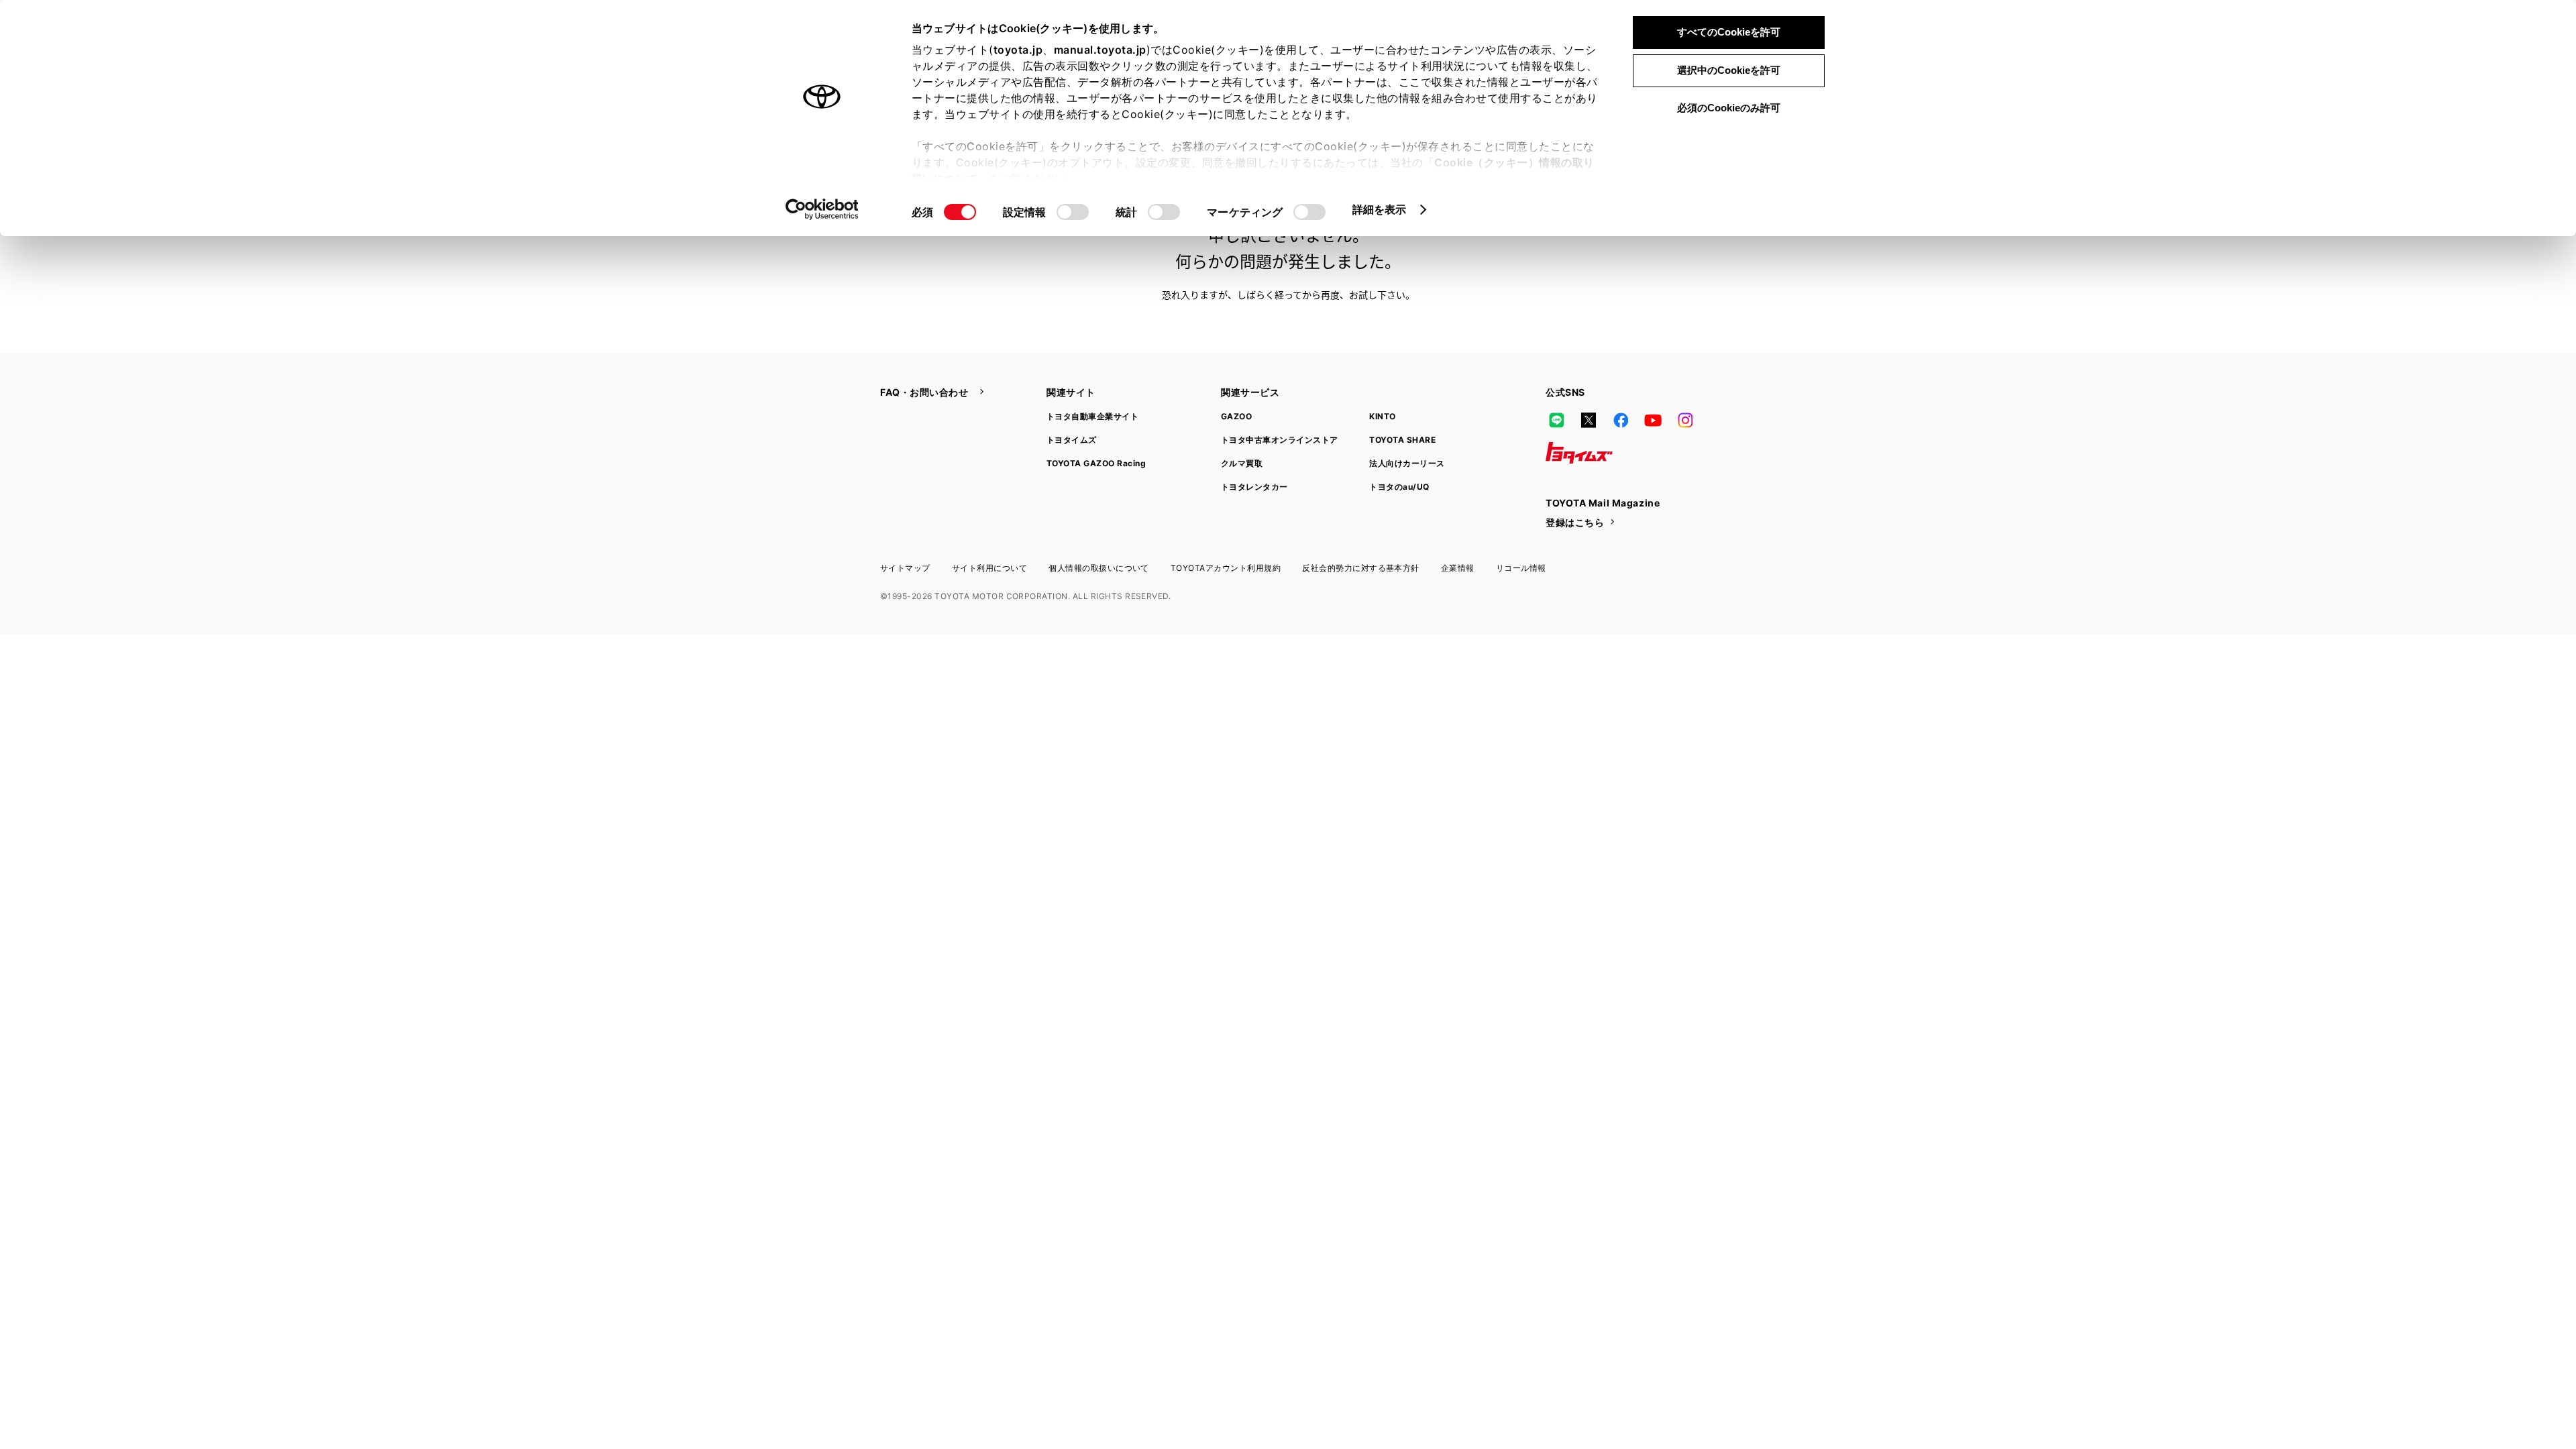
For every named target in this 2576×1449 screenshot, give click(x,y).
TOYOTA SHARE (1402, 440)
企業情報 (1458, 568)
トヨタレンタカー (1254, 487)
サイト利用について (989, 568)
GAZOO (1236, 416)
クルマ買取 (1242, 463)
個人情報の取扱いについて (1099, 568)
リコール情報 (1521, 568)
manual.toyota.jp (1100, 50)
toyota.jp (1018, 50)
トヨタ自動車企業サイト (1092, 416)
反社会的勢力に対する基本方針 (1361, 568)
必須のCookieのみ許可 (1729, 108)
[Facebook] (1621, 421)
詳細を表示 (1380, 209)
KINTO (1382, 416)
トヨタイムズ (1072, 440)
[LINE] (1556, 421)
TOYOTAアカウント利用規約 (1226, 568)
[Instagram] (1685, 421)
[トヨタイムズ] (1579, 453)
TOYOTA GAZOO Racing (1096, 463)
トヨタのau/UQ (1399, 487)
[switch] (1073, 212)
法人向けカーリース (1407, 463)
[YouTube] (1653, 421)
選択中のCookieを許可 (1729, 70)
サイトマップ (905, 568)
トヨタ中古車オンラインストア (1280, 440)
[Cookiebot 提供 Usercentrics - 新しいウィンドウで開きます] (822, 209)
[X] (1589, 421)
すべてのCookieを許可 (1729, 32)
